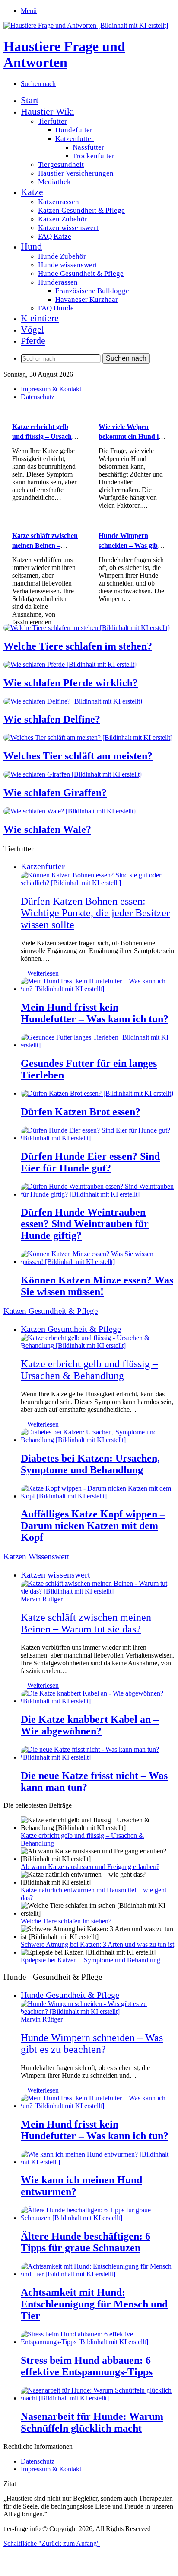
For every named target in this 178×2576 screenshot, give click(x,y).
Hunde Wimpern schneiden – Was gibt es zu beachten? (129, 545)
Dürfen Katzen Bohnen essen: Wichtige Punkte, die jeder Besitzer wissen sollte (95, 913)
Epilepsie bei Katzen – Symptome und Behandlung (91, 1960)
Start (30, 100)
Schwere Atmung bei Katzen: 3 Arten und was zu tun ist (97, 1944)
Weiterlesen (43, 973)
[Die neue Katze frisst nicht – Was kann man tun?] (98, 1757)
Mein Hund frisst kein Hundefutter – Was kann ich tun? (95, 1013)
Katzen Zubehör (63, 219)
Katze (32, 192)
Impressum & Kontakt (51, 389)
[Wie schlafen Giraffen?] (73, 774)
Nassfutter (88, 147)
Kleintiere (40, 318)
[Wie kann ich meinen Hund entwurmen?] (98, 2162)
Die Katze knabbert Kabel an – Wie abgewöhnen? (90, 1725)
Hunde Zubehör (62, 256)
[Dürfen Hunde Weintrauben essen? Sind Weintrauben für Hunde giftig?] (98, 1194)
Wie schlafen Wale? (47, 829)
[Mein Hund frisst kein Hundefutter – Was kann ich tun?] (98, 989)
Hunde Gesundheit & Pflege (81, 274)
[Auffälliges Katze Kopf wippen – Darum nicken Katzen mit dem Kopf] (98, 1496)
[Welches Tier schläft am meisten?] (88, 738)
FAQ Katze (55, 236)
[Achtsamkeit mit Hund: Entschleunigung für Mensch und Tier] (98, 2274)
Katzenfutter (75, 139)
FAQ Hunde (56, 308)
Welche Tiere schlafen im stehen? (78, 646)
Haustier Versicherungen (76, 173)
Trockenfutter (94, 156)
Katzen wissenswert (68, 228)
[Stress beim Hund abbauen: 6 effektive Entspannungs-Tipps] (98, 2342)
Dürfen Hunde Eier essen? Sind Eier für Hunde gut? (90, 1162)
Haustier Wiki (48, 111)
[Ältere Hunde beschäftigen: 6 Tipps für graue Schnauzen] (98, 2218)
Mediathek (54, 182)
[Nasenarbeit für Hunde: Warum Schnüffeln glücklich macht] (98, 2398)
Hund (31, 246)
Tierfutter (52, 121)
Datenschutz (38, 397)
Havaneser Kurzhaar (87, 299)
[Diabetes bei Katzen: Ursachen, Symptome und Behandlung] (98, 1440)
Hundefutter (74, 130)
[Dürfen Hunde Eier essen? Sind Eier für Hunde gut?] (98, 1138)
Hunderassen (58, 282)
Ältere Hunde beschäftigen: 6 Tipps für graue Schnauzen (86, 2242)
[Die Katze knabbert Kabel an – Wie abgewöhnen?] (98, 1701)
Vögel (32, 329)
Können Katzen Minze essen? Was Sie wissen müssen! (97, 1286)
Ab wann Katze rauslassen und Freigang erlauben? (90, 1867)
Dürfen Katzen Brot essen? (81, 1112)
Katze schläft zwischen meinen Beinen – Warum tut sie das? (45, 545)
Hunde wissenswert (68, 265)
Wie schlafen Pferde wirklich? (71, 683)
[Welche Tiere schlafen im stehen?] (87, 628)
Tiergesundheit (61, 165)
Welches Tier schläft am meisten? (78, 756)
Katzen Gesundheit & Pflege (81, 210)
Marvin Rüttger (42, 1599)
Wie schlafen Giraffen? (55, 793)
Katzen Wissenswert (36, 1557)
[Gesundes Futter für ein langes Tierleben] (98, 1045)
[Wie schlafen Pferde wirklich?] (70, 664)
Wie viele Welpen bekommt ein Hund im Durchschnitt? (131, 436)
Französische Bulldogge (92, 291)
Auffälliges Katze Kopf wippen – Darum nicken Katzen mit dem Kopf (93, 1526)
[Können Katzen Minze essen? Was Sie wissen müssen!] (98, 1262)
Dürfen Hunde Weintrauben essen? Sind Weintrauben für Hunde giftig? (85, 1224)
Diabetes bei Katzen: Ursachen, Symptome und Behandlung (90, 1464)
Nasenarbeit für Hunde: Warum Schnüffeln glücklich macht (92, 2422)
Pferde (33, 341)
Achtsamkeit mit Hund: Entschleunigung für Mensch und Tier (94, 2304)
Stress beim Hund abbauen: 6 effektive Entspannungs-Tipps (87, 2366)
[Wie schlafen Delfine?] (73, 701)
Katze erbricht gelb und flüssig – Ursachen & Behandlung (45, 436)
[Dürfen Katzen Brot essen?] (97, 1093)
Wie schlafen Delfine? (52, 719)
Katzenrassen (59, 202)
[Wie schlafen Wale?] (70, 811)
